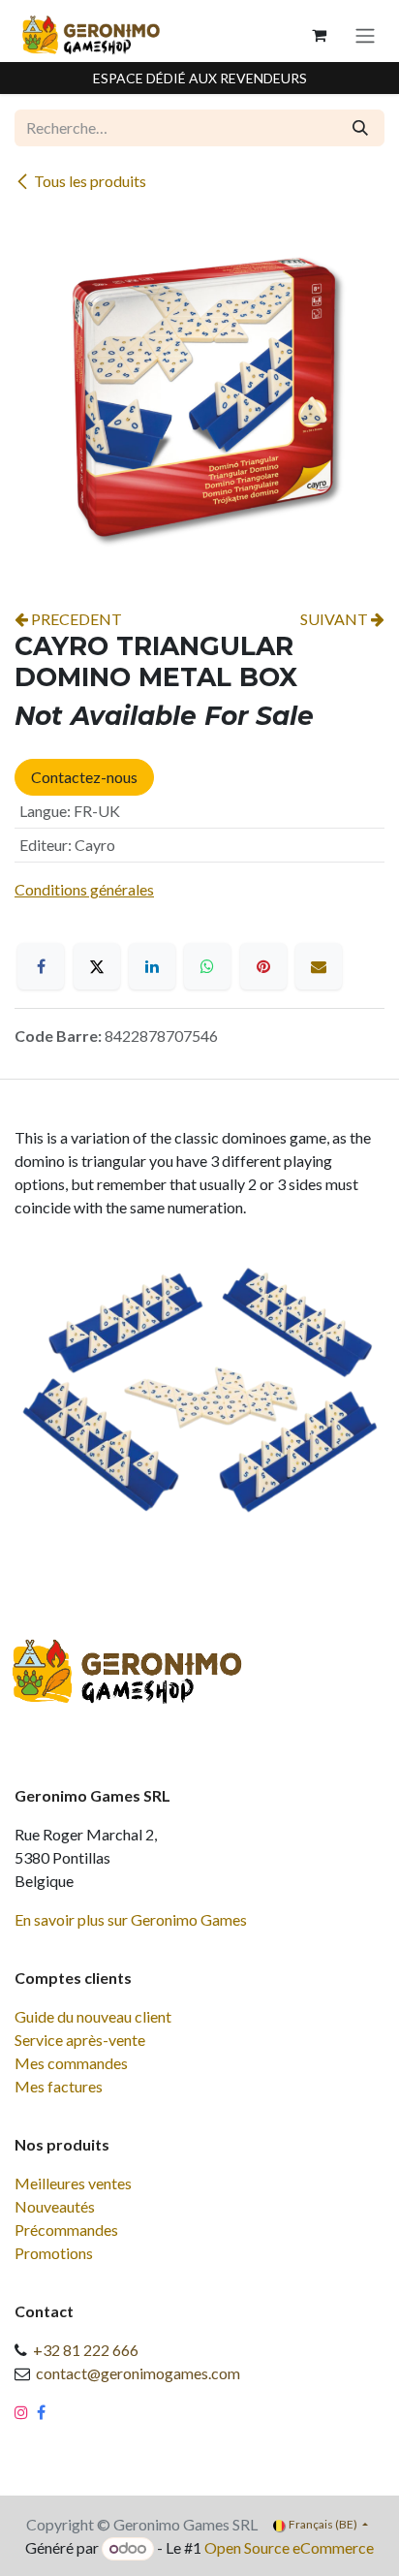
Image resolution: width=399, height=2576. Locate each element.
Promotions (54, 2253)
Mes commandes (71, 2063)
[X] (97, 966)
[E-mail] (319, 966)
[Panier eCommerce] (319, 35)
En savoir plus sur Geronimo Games (131, 1919)
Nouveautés (55, 2206)
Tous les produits (90, 181)
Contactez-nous (84, 777)
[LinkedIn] (152, 966)
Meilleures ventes (73, 2183)
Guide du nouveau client (93, 2016)
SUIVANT (336, 619)
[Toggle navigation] (365, 35)
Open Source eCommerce (289, 2547)
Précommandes (66, 2230)
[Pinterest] (263, 966)
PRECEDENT (75, 619)
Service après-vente (80, 2040)
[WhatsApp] (207, 966)
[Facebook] (41, 966)
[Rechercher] (360, 128)
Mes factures (59, 2086)
